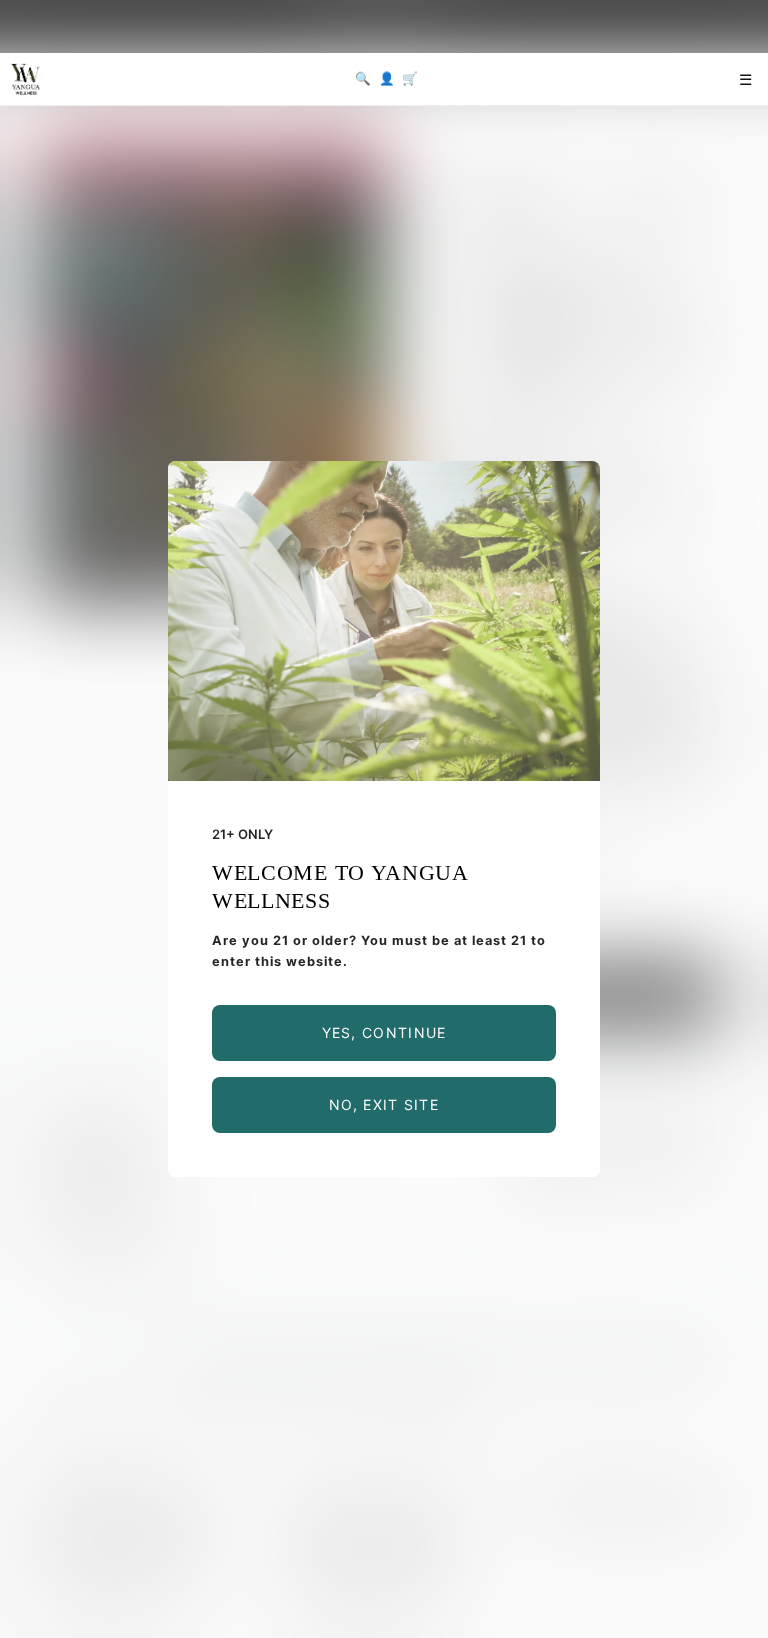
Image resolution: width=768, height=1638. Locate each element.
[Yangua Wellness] (25, 79)
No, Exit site (384, 1104)
